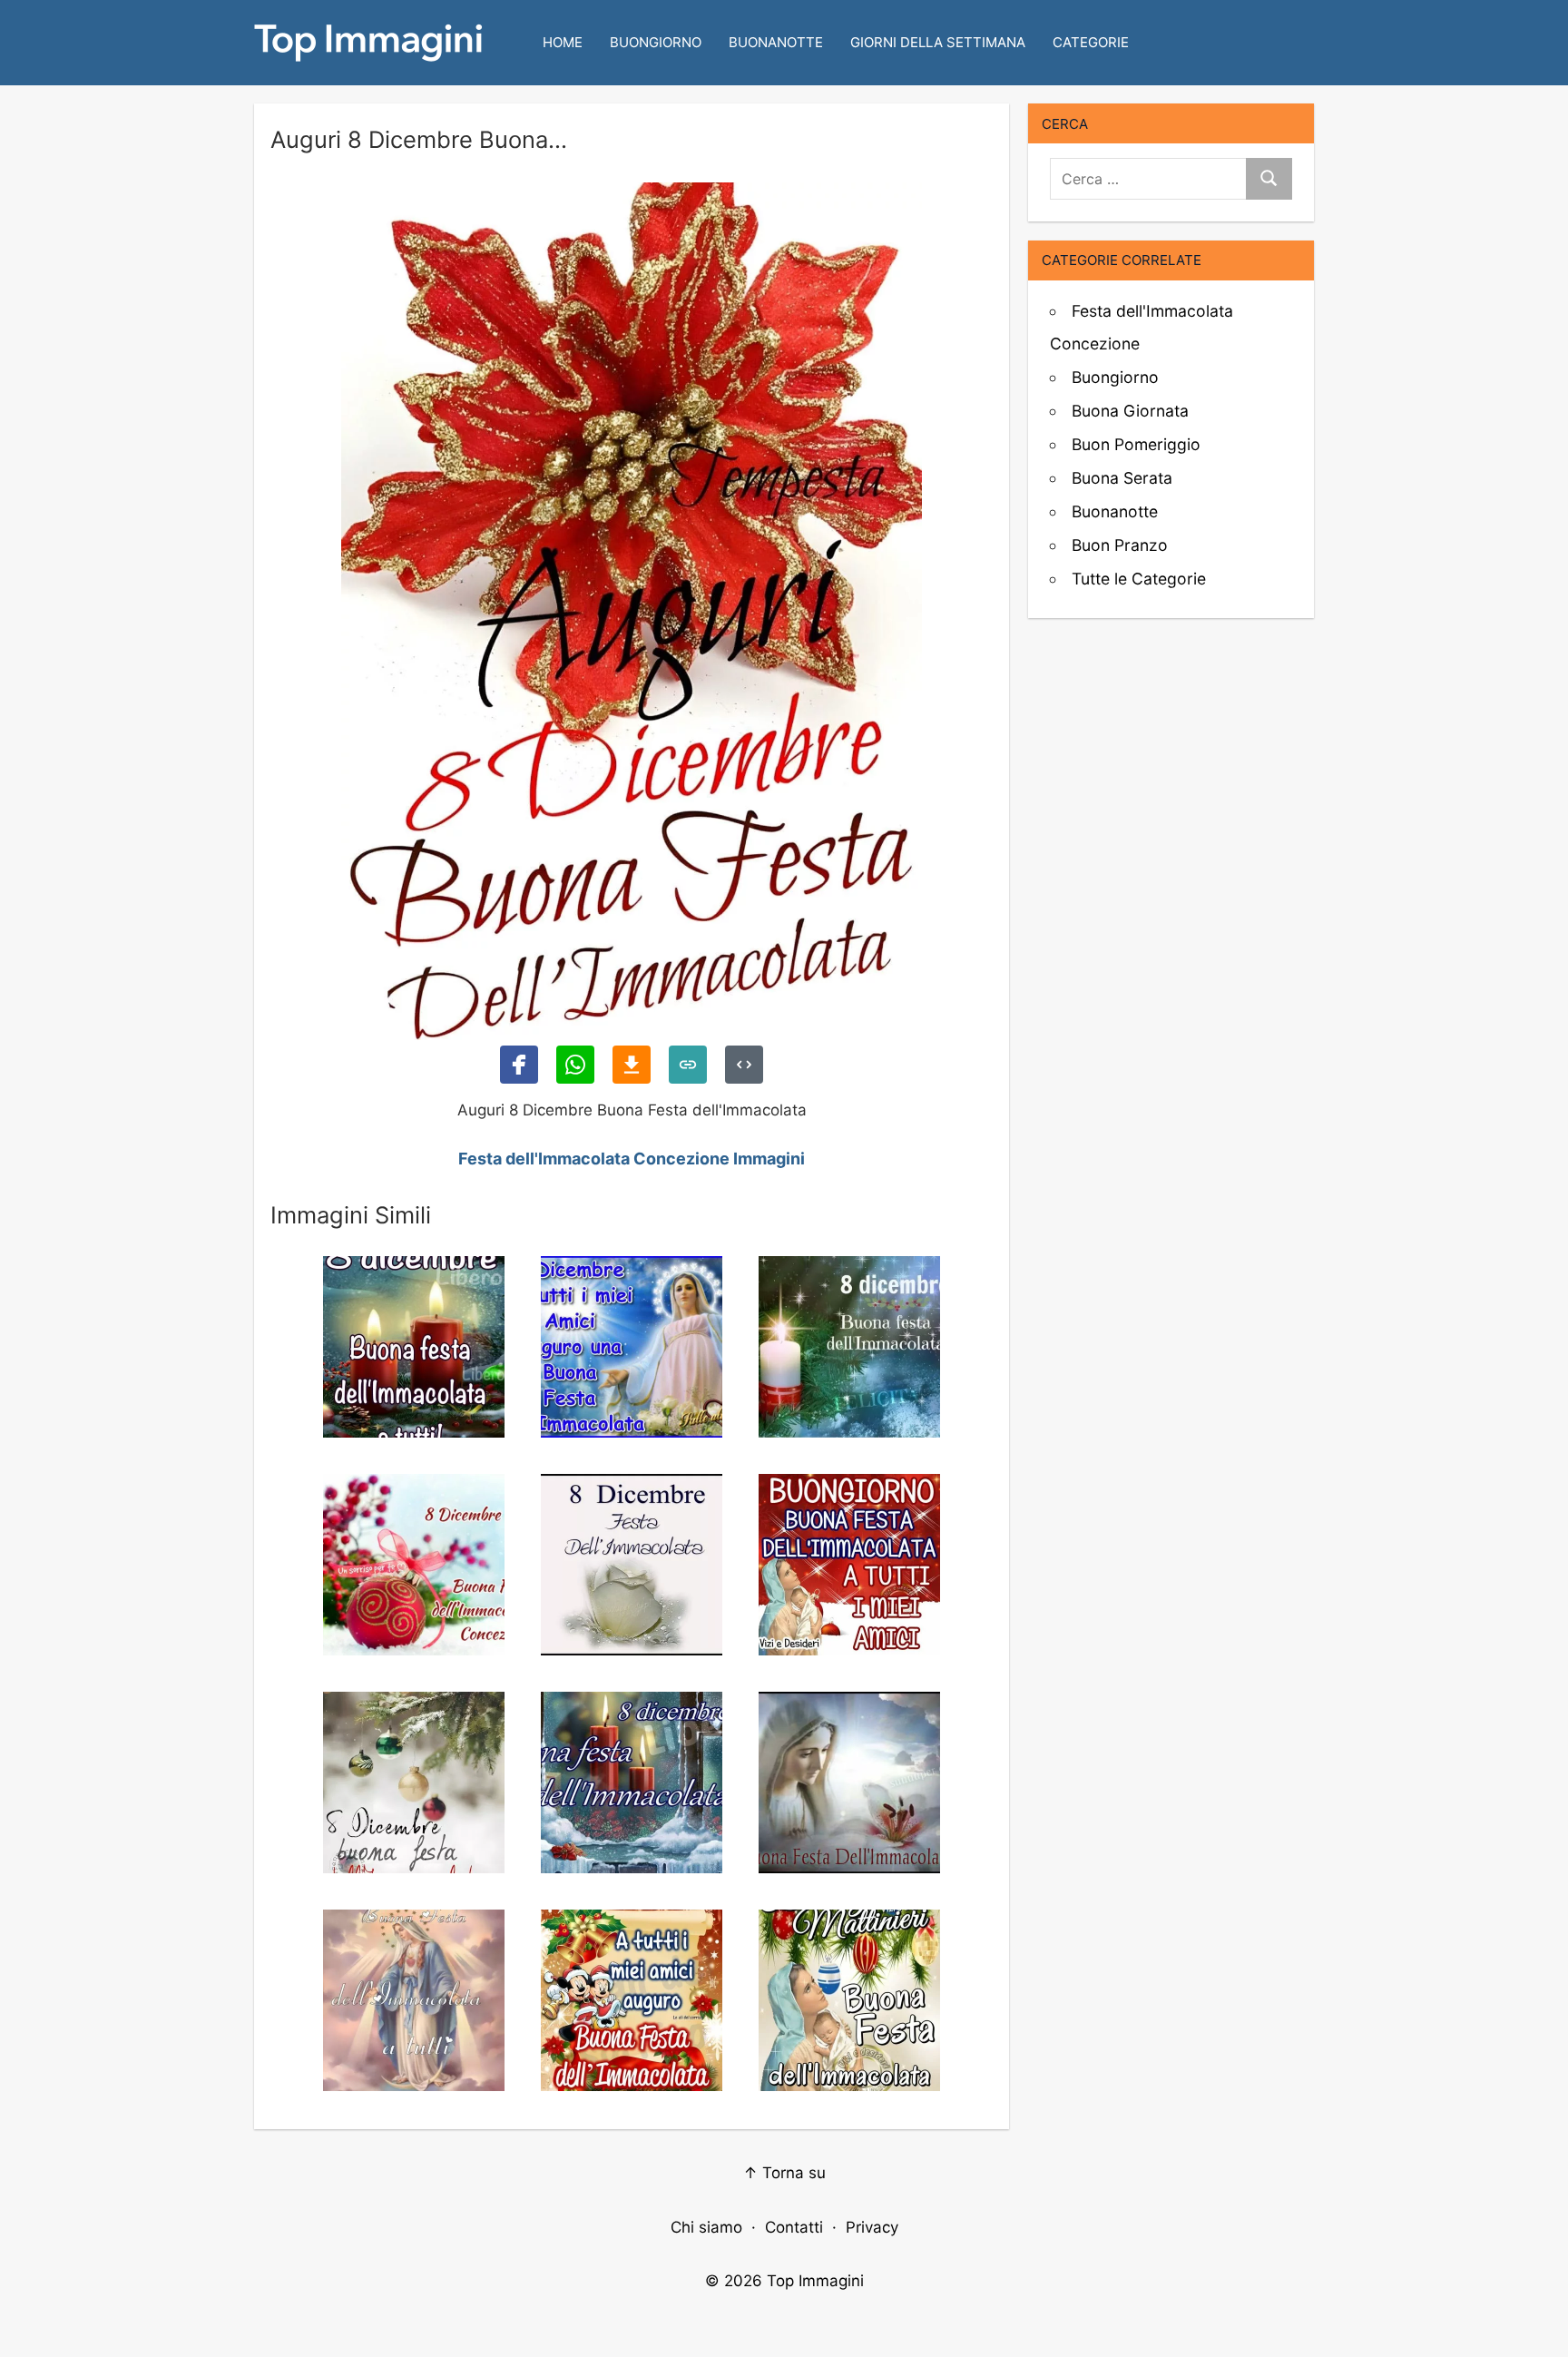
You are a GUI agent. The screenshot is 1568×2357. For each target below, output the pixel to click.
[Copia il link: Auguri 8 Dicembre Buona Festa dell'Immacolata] (688, 1065)
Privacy (872, 2227)
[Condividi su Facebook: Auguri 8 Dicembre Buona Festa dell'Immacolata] (519, 1065)
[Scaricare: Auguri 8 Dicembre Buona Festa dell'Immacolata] (632, 1065)
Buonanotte (776, 42)
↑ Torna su (784, 2173)
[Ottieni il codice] (744, 1065)
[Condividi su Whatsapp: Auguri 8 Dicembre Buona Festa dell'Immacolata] (575, 1065)
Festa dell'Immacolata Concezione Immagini (632, 1159)
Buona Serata (1122, 478)
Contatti (794, 2227)
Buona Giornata (1130, 411)
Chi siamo (706, 2227)
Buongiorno (656, 42)
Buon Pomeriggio (1136, 444)
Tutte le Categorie (1139, 579)
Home (563, 42)
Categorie (1091, 42)
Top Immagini (815, 2281)
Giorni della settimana (938, 42)
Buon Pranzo (1120, 545)
